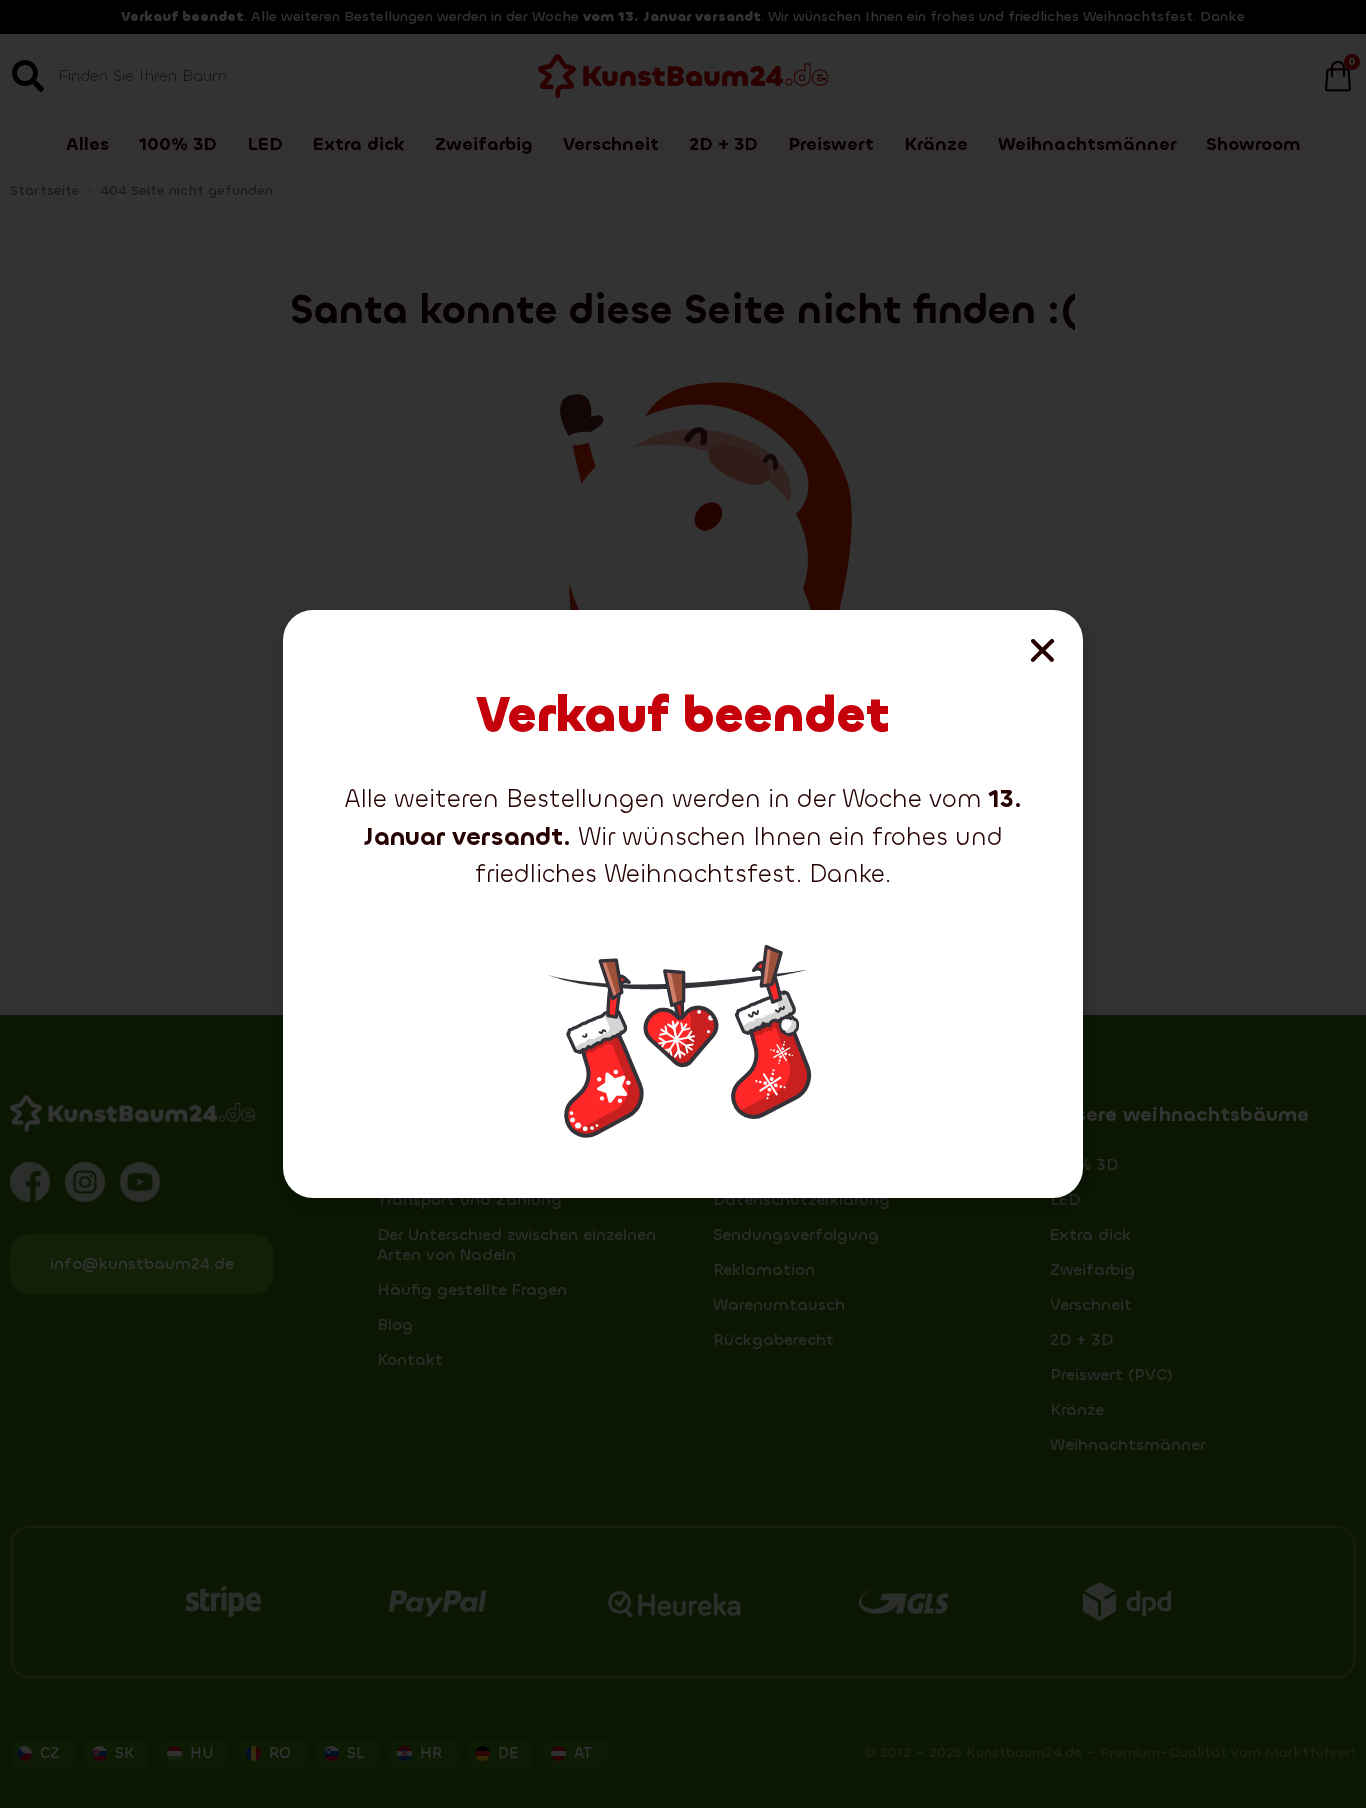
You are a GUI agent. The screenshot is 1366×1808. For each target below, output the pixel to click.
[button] (1042, 650)
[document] (683, 904)
